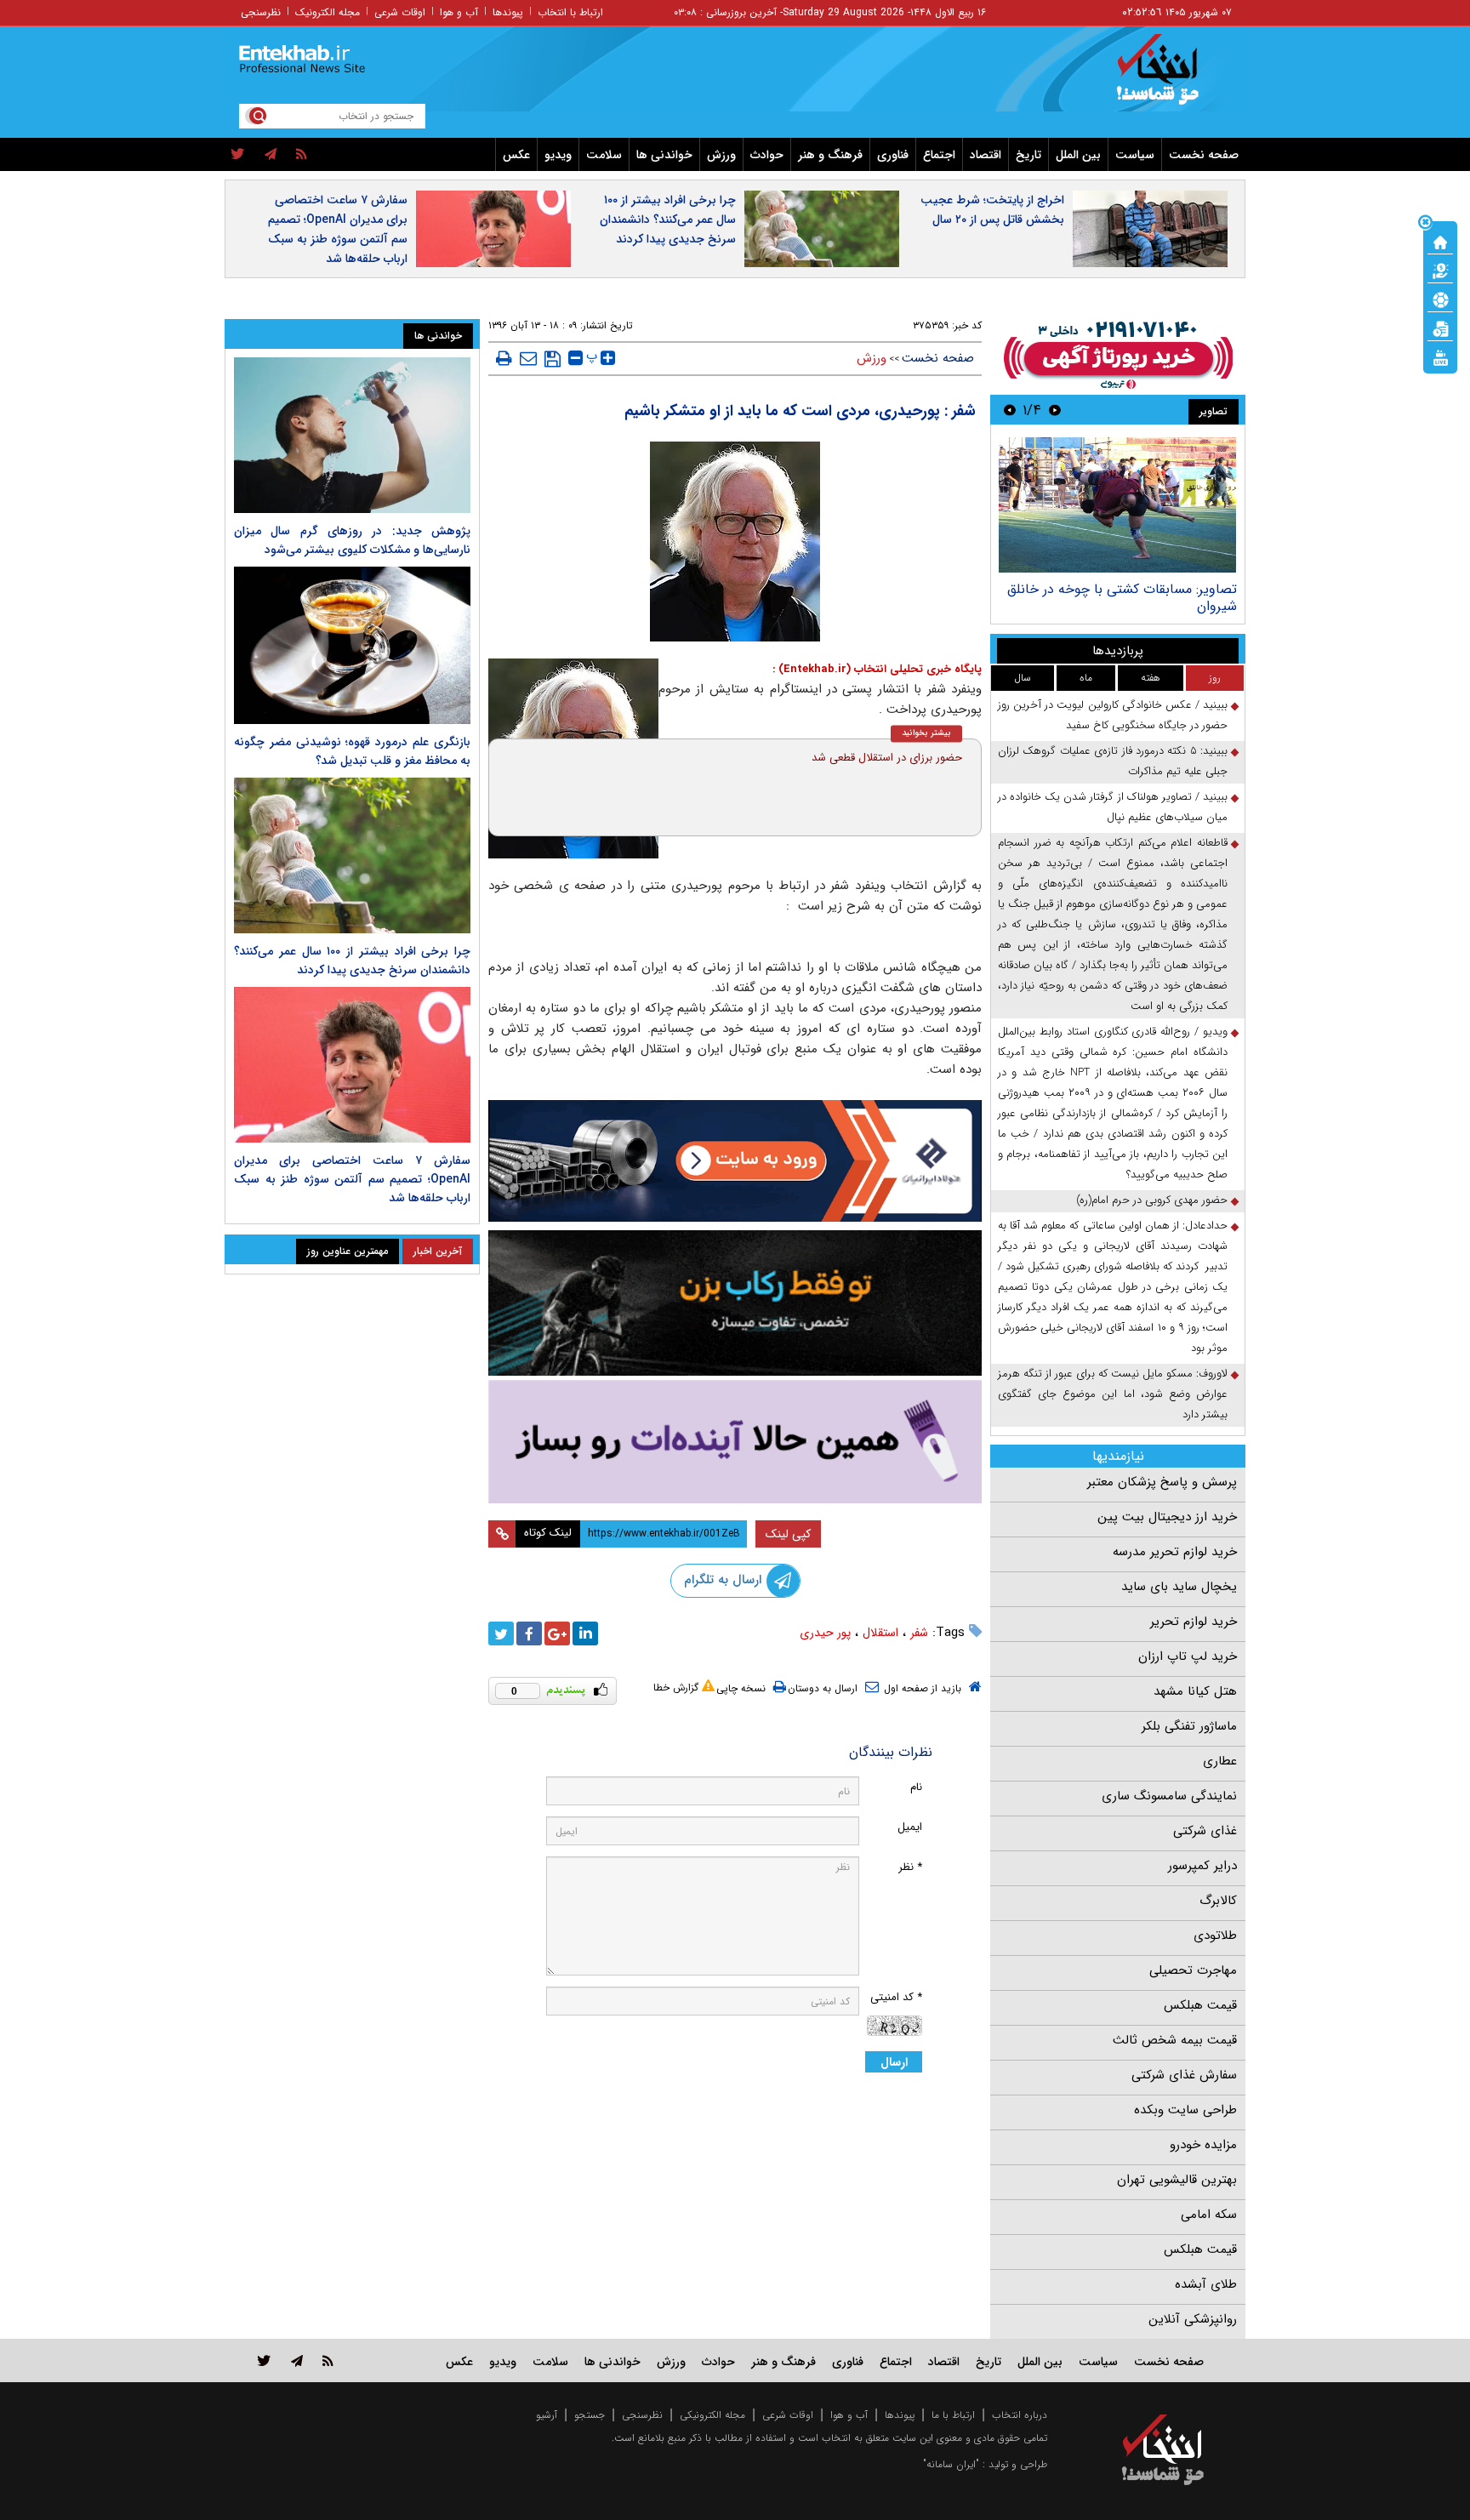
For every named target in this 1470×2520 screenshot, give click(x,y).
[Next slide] (1010, 410)
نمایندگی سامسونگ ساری (1169, 1796)
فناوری (893, 155)
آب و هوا (459, 12)
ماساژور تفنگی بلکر (1189, 1726)
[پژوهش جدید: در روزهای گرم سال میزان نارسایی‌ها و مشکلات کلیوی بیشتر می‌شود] (352, 435)
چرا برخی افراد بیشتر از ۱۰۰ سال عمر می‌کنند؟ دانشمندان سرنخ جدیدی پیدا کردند (668, 220)
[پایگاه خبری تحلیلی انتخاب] (1171, 77)
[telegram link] (297, 2360)
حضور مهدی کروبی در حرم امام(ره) (1152, 1200)
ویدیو (558, 155)
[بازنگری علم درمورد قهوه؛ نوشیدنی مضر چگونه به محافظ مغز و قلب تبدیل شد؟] (352, 645)
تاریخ (1028, 155)
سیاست (1135, 155)
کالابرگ (1218, 1901)
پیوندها (508, 12)
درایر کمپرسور (1202, 1866)
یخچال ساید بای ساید (1179, 1587)
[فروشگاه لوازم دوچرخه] (735, 1303)
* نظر (910, 1867)
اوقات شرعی (400, 12)
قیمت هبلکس (1200, 2005)
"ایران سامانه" (951, 2464)
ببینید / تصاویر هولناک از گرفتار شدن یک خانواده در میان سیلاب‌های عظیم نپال (1113, 807)
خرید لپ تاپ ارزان (1188, 1656)
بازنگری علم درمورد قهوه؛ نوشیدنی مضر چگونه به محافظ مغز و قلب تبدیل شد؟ (352, 751)
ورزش (721, 155)
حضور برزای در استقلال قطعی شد (887, 758)
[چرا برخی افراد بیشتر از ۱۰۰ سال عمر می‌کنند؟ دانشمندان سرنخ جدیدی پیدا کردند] (352, 855)
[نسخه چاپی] (504, 358)
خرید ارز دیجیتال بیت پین (1167, 1517)
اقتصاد (986, 155)
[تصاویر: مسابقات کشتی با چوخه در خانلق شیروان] (1117, 505)
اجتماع (939, 155)
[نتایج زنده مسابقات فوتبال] (1440, 356)
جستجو (590, 2415)
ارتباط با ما (953, 2415)
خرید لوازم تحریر (1194, 1622)
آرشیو (547, 2415)
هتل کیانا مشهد (1195, 1691)
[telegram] (271, 155)
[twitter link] (264, 2360)
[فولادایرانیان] (735, 1161)
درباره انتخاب (1020, 2415)
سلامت (604, 155)
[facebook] (529, 1633)
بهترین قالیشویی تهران (1177, 2180)
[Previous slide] (1055, 410)
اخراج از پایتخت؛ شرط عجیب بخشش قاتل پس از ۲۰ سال (992, 210)
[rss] (302, 155)
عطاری (1220, 1761)
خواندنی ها (664, 155)
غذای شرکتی (1205, 1831)
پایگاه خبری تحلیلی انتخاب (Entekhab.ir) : (877, 669)
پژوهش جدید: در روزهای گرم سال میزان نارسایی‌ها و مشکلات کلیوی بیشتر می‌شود (352, 540)
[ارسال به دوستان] (528, 358)
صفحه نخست (1204, 155)
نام (916, 1787)
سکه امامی (1209, 2215)
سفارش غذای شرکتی (1184, 2075)
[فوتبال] (1440, 299)
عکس (516, 155)
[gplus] (557, 1633)
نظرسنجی (261, 12)
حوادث (767, 155)
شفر (919, 1633)
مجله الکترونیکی (712, 2415)
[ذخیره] (553, 359)
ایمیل (910, 1827)
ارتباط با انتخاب (570, 12)
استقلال (880, 1633)
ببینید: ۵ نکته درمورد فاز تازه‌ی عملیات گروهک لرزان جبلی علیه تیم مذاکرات (1113, 761)
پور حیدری (825, 1633)
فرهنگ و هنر (830, 155)
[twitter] (238, 155)
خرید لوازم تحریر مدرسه (1175, 1552)
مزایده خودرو (1203, 2145)
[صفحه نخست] (1440, 241)
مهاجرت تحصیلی (1193, 1970)
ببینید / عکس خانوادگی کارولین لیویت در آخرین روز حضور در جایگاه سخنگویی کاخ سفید (1113, 715)
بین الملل (1078, 155)
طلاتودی (1215, 1936)
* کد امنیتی (896, 1997)
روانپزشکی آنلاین (1193, 2319)
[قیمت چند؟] (1440, 270)
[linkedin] (585, 1633)
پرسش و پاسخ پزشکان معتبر (1162, 1482)
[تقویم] (1440, 328)
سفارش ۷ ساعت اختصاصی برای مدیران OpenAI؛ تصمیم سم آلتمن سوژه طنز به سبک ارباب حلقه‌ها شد (338, 229)
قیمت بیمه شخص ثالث (1175, 2040)
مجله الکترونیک (328, 12)
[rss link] (328, 2360)
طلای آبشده (1206, 2284)
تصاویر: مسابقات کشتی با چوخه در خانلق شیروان (1122, 598)
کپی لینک (788, 1534)
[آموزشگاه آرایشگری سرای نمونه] (735, 1442)
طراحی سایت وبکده (1185, 2110)
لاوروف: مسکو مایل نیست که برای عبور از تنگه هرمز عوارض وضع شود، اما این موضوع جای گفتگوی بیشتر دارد (1113, 1394)
